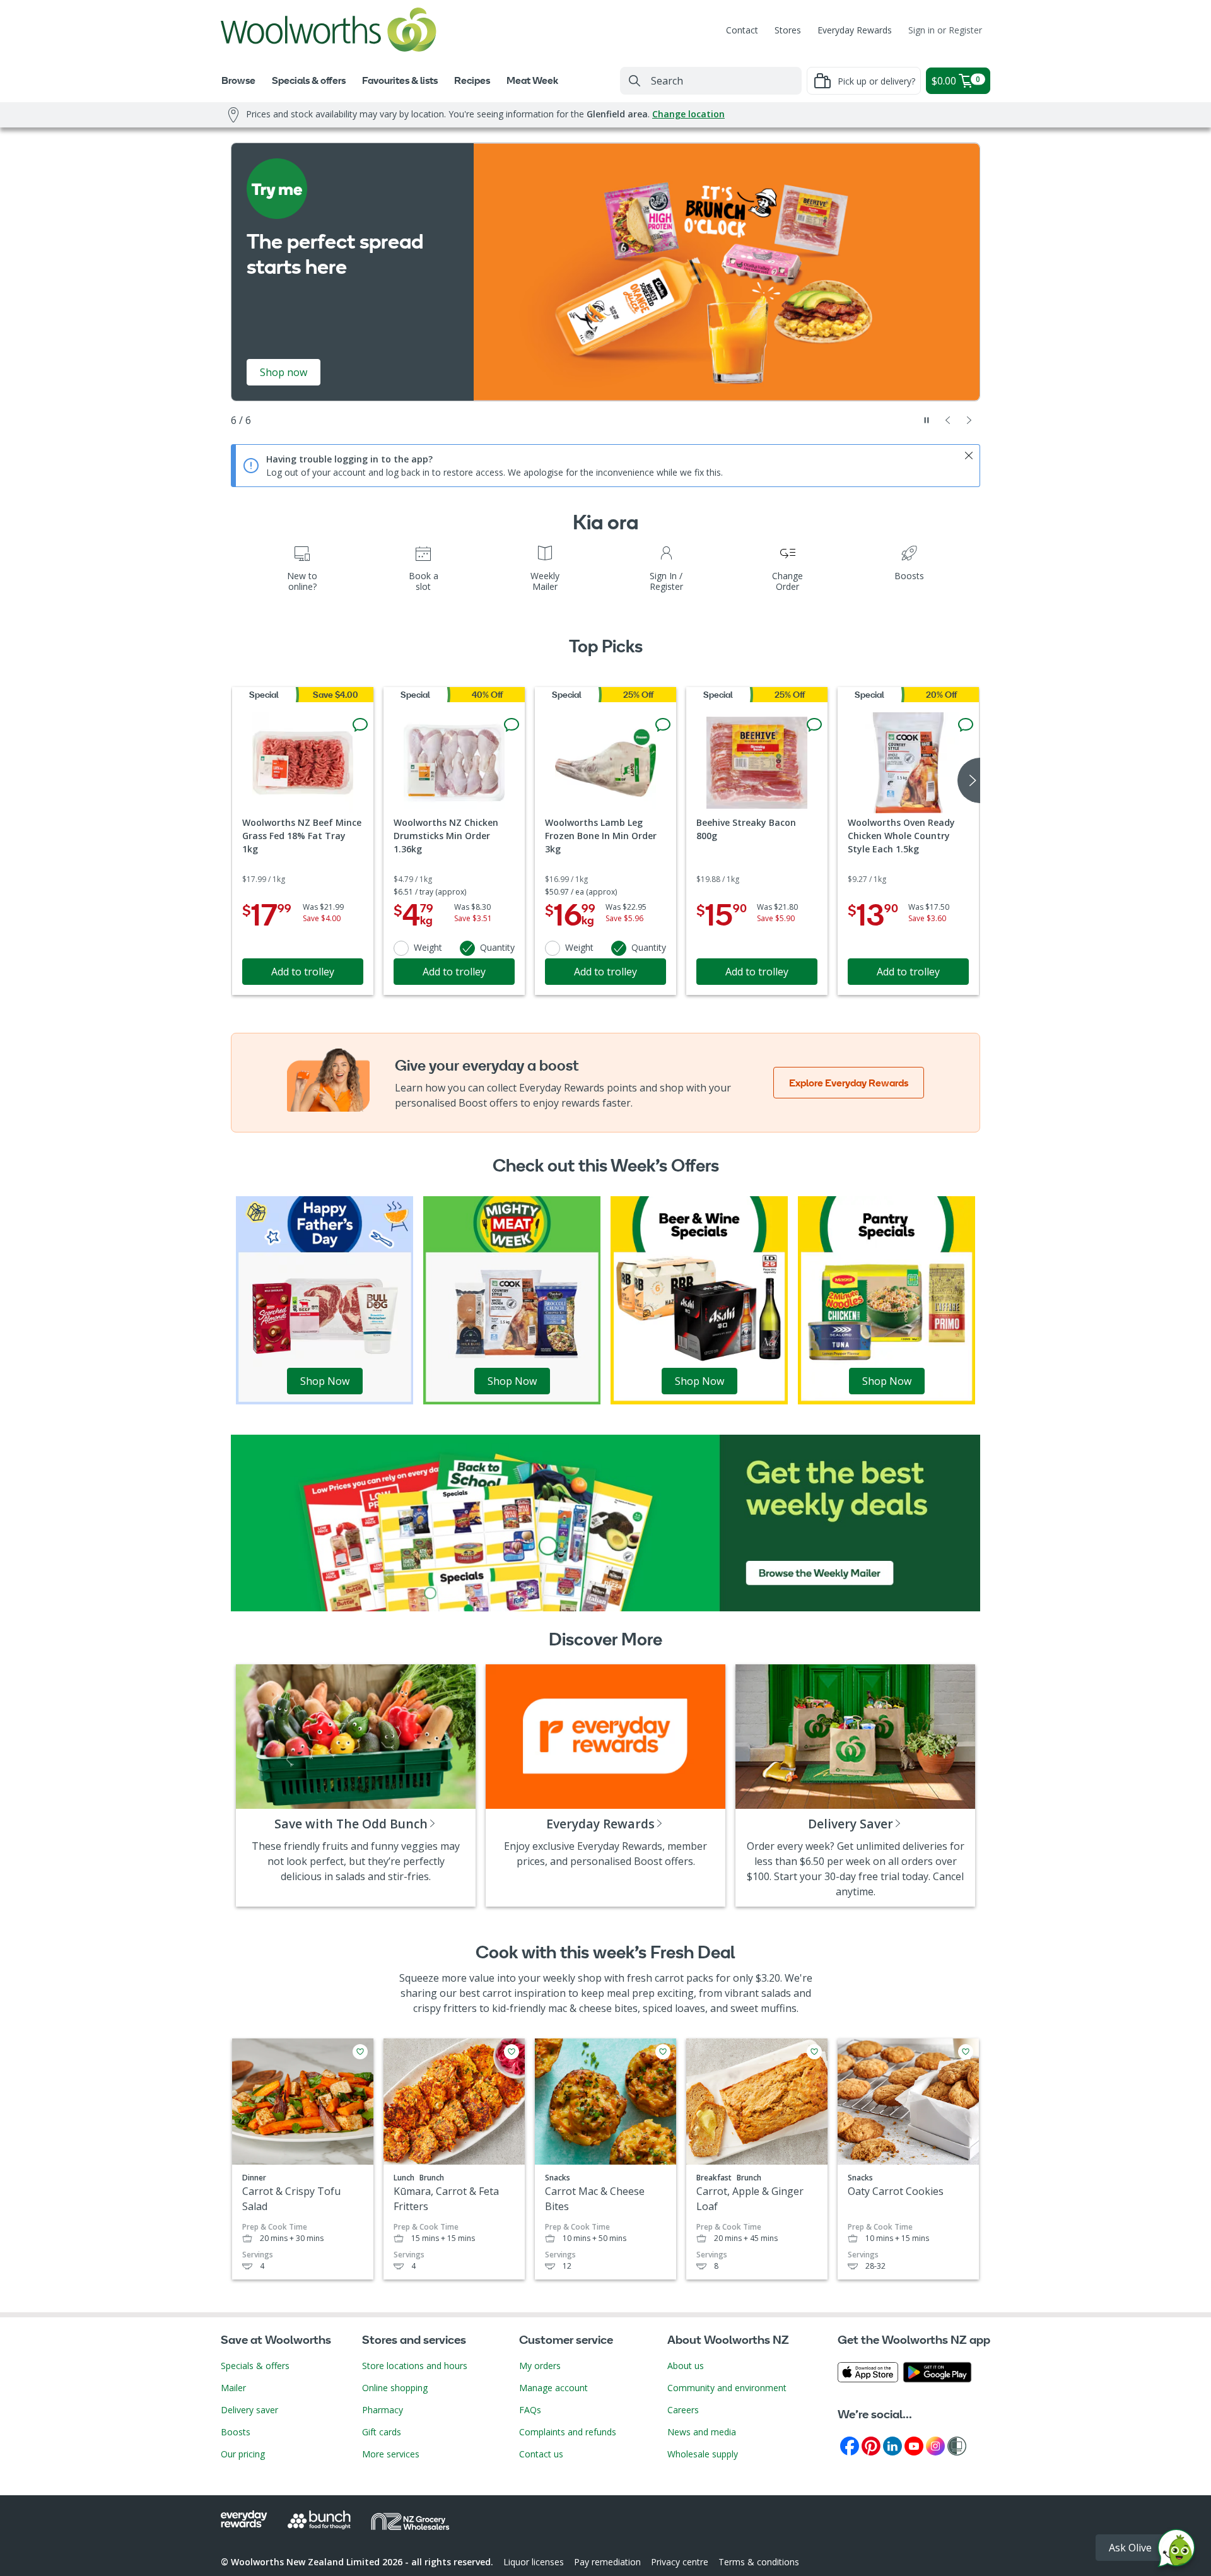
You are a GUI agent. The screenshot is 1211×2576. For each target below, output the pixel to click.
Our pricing (243, 2454)
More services (391, 2454)
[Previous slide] (948, 420)
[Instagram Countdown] (935, 2445)
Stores (788, 30)
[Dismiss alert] (969, 456)
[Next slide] (969, 420)
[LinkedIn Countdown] (892, 2445)
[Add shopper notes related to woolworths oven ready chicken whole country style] (966, 725)
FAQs (530, 2410)
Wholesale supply (703, 2454)
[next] (969, 780)
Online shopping (395, 2388)
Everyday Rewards (855, 30)
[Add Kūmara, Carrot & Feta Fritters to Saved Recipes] (512, 2052)
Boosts (236, 2432)
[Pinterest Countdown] (871, 2445)
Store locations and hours (415, 2366)
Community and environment (727, 2388)
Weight (428, 947)
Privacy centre (680, 2562)
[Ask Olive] (1176, 2551)
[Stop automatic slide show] (927, 420)
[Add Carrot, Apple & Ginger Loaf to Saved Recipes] (814, 2052)
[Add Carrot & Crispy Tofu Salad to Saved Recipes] (360, 2052)
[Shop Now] (325, 1299)
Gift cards (382, 2432)
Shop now (284, 372)
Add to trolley (303, 972)
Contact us (541, 2454)
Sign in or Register (945, 30)
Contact (742, 30)
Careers (683, 2410)
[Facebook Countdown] (850, 2445)
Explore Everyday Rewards (849, 1083)
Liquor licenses (534, 2562)
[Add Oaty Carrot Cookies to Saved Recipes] (966, 2052)
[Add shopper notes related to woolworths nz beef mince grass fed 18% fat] (360, 725)
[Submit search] (635, 81)
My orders (540, 2366)
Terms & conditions (759, 2562)
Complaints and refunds (568, 2432)
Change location (688, 114)
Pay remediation (607, 2562)
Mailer (233, 2388)
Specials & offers (255, 2366)
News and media (702, 2432)
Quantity (497, 947)
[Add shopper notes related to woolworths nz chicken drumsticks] (512, 725)
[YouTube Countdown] (914, 2445)
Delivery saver (249, 2410)
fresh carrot (655, 1978)
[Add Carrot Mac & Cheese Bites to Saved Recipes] (663, 2052)
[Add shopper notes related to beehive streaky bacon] (814, 725)
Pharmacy (383, 2410)
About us (686, 2366)
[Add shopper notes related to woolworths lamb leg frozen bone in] (663, 725)
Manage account (553, 2388)
